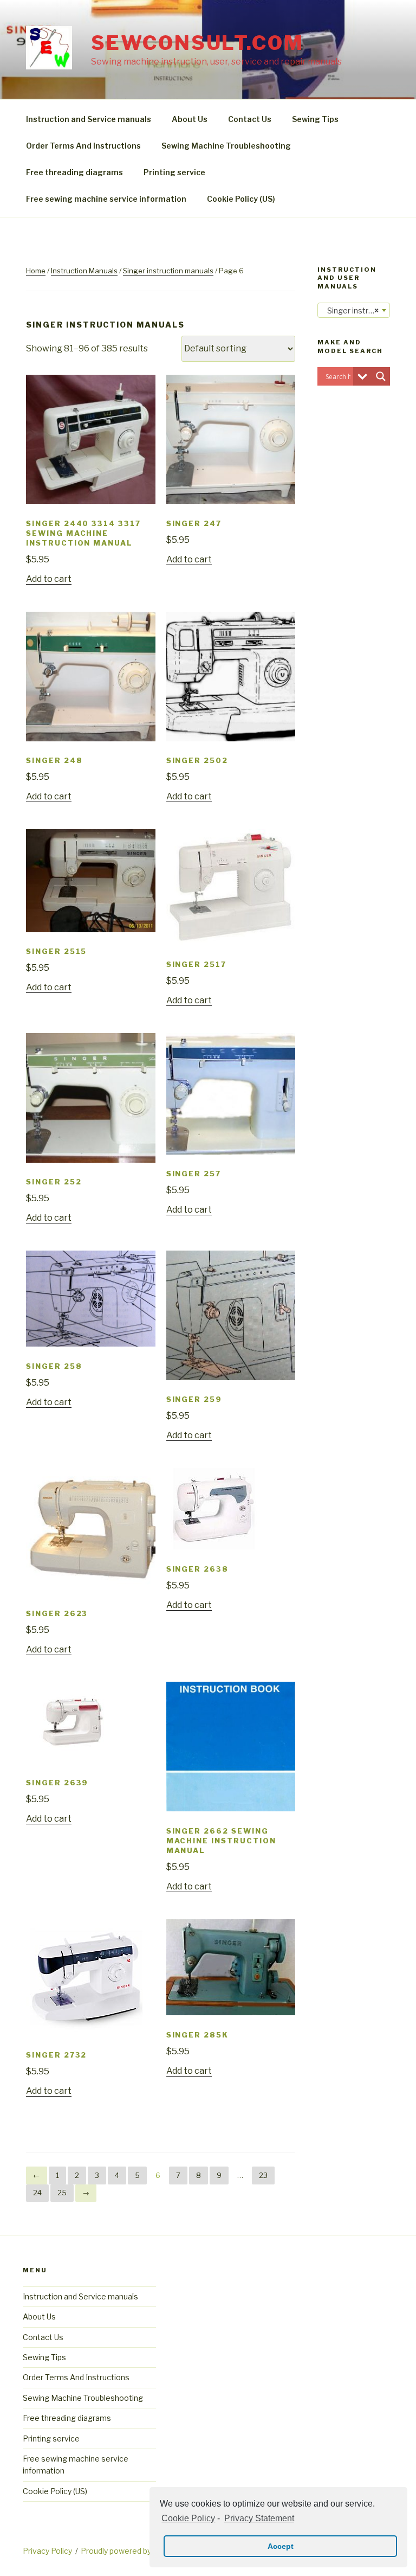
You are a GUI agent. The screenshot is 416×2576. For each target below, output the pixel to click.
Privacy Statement (259, 2518)
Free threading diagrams (74, 172)
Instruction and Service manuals (89, 119)
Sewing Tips (315, 119)
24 (37, 2193)
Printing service (174, 172)
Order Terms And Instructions (83, 146)
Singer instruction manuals (168, 271)
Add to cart (49, 579)
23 (263, 2175)
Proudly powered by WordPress (137, 2551)
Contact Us (250, 119)
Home (36, 271)
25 (62, 2193)
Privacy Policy (47, 2551)
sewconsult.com (197, 43)
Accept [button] (281, 2546)
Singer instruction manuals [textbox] (356, 310)
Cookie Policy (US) (241, 199)
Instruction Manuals (84, 271)
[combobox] (354, 310)
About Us (190, 119)
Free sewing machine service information (106, 199)
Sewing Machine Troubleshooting (226, 146)
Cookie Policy (188, 2518)
